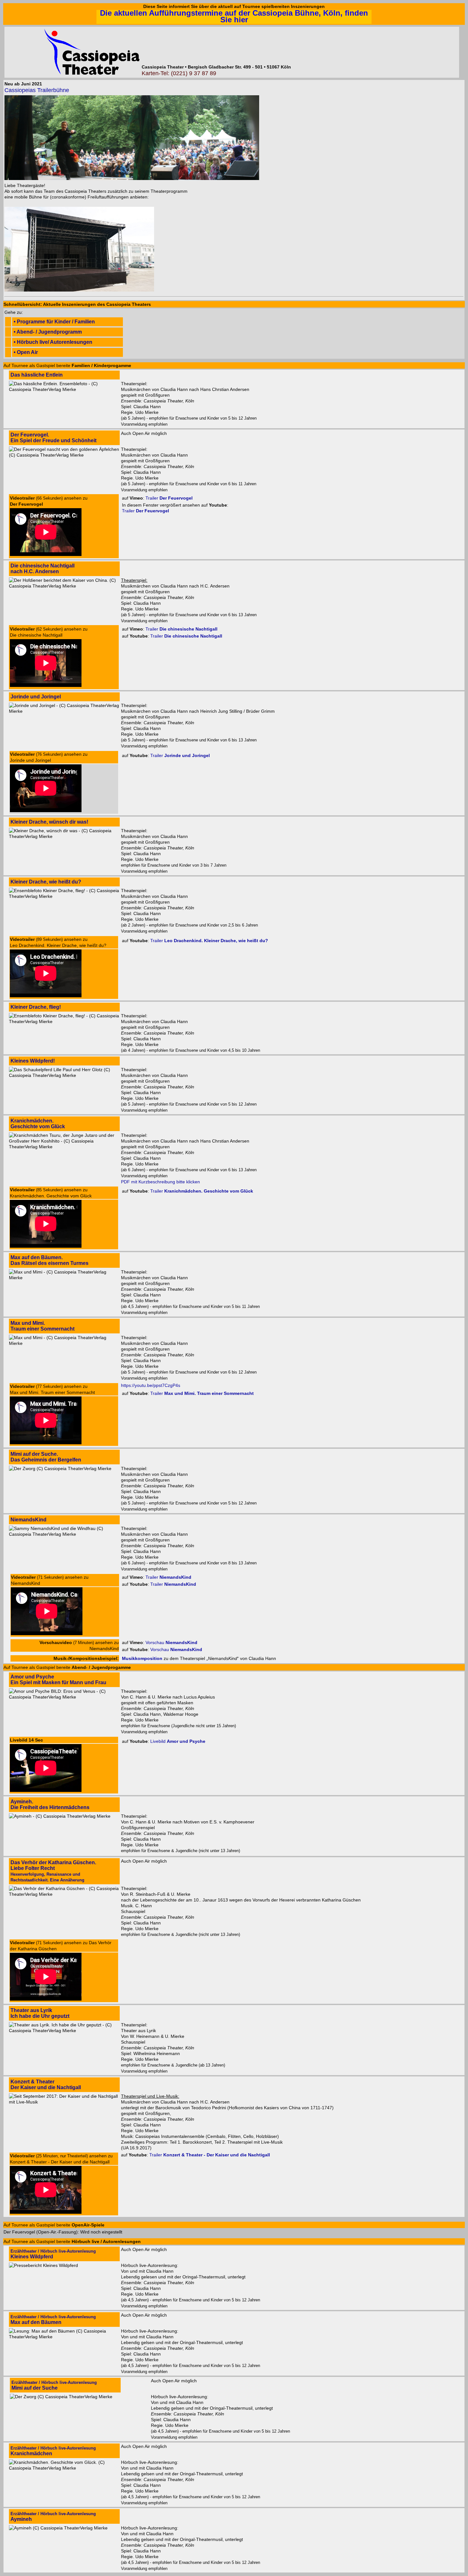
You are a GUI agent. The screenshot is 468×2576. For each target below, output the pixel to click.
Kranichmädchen (53, 2451)
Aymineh (53, 2517)
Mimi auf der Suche (54, 2385)
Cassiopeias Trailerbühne (37, 90)
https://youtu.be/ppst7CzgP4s (151, 1385)
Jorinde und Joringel (36, 697)
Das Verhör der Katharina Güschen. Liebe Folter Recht (53, 1871)
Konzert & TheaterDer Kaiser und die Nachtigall (46, 2085)
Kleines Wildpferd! (33, 1061)
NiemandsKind (28, 1520)
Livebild (178, 1741)
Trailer (169, 498)
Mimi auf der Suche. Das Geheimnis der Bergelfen (46, 1457)
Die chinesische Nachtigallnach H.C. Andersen (43, 569)
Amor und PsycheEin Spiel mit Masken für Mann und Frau (58, 1680)
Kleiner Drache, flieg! (36, 1007)
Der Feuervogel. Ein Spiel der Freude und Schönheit (53, 438)
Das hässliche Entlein (37, 375)
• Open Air (26, 352)
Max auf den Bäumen (53, 2320)
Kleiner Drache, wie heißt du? (46, 882)
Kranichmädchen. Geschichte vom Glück (38, 1124)
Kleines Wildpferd (53, 2254)
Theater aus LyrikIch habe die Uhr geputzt (40, 2013)
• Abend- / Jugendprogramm (48, 332)
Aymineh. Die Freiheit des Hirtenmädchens (50, 1804)
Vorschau (171, 1642)
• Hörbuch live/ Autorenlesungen (53, 342)
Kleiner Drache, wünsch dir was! (49, 822)
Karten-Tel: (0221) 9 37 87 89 (179, 73)
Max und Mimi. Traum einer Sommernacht (43, 1326)
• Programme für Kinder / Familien (54, 322)
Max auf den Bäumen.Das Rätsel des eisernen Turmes (50, 1260)
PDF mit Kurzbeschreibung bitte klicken (160, 1182)
